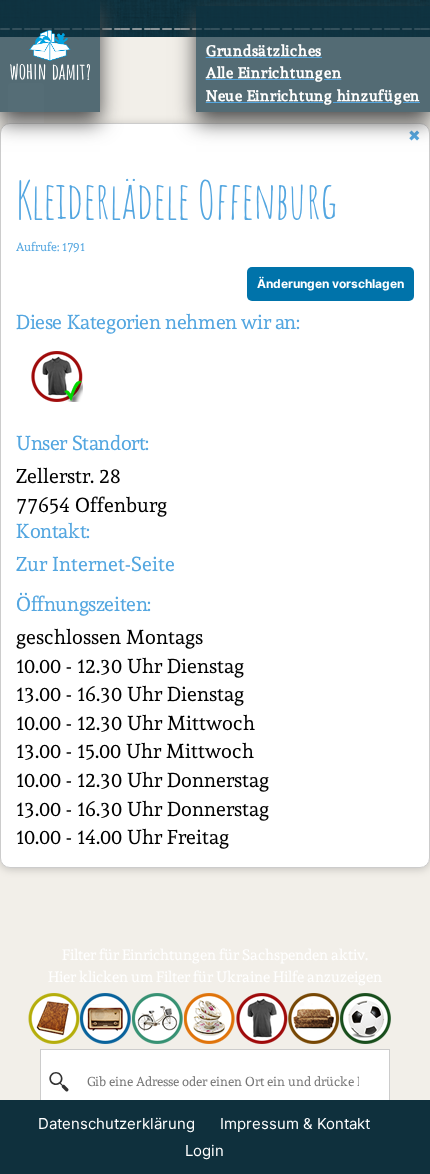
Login (204, 1150)
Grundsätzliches (264, 51)
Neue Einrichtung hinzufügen (313, 96)
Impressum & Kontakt (295, 1123)
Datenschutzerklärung (116, 1123)
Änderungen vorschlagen (330, 283)
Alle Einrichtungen (274, 73)
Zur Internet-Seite (95, 564)
